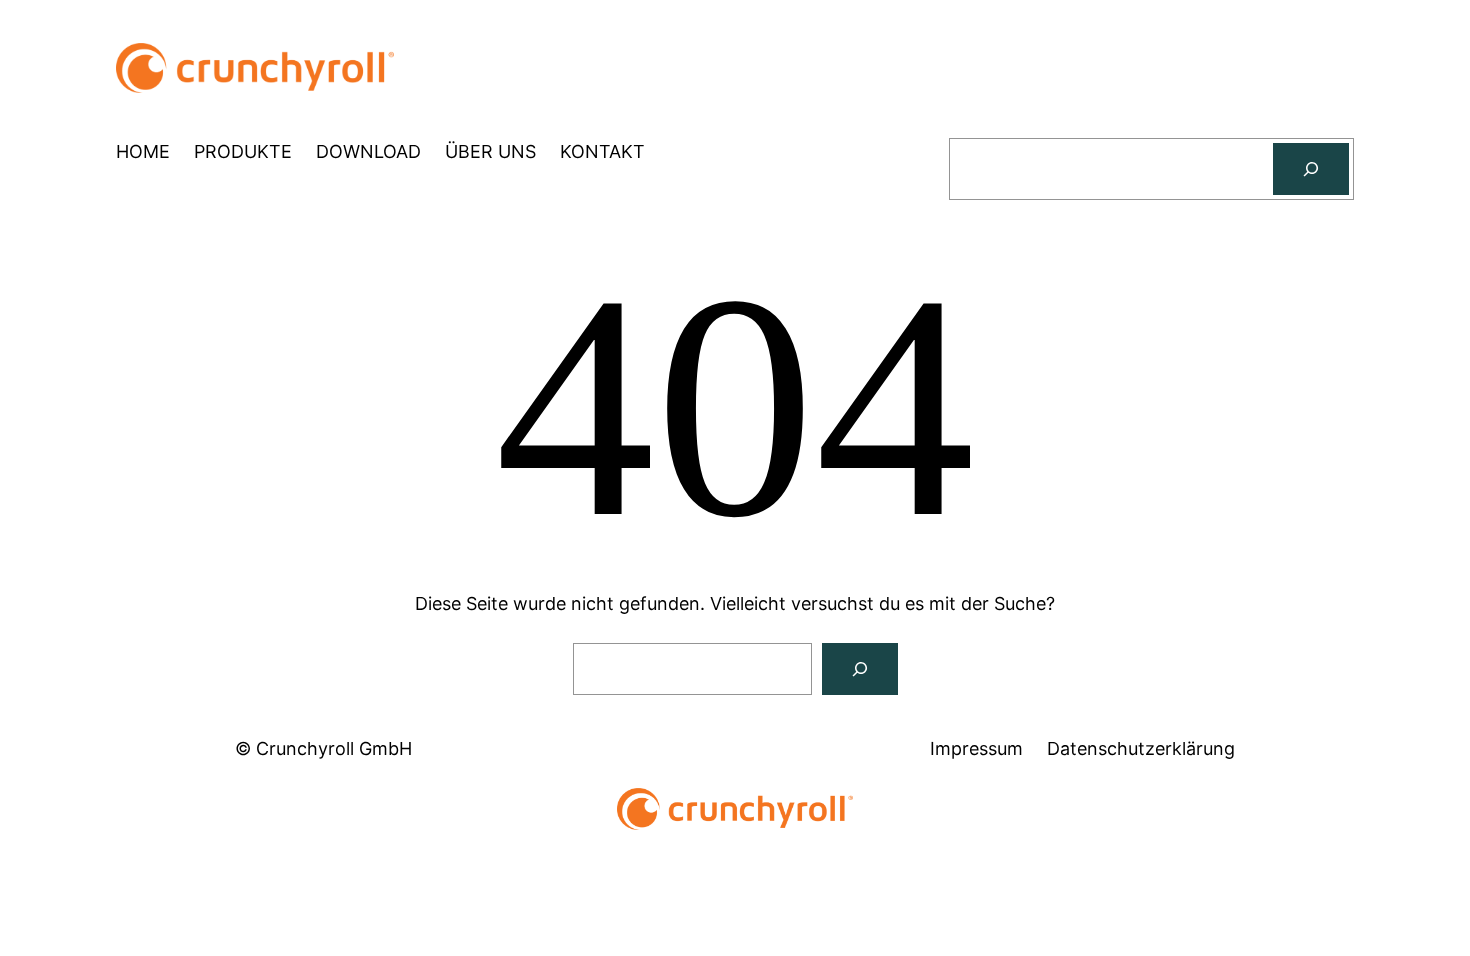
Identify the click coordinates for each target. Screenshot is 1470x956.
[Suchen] (1311, 169)
